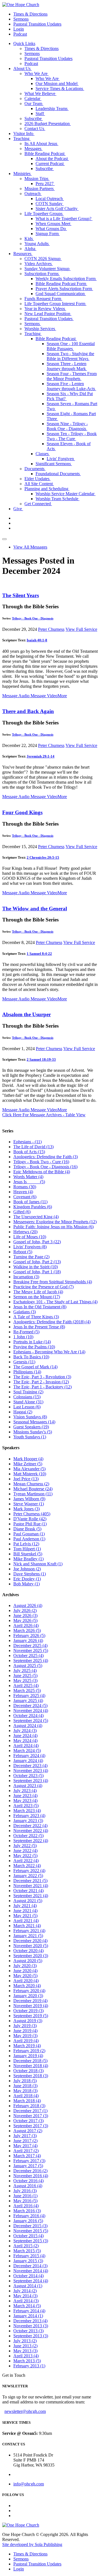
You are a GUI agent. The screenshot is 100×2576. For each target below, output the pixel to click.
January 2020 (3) (28, 1996)
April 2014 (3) (26, 2301)
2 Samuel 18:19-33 (41, 1059)
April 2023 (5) (26, 1806)
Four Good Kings (22, 812)
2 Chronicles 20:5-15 (43, 857)
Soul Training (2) (28, 1392)
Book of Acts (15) (29, 1152)
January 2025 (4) (28, 1701)
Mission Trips (37, 179)
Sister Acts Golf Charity (57, 209)
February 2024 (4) (29, 1756)
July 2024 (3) (25, 1731)
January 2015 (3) (28, 2261)
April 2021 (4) (26, 1921)
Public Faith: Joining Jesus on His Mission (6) (53, 1227)
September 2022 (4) (31, 1841)
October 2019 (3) (28, 2011)
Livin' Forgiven (61, 459)
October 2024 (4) (28, 1716)
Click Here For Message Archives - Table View (44, 1115)
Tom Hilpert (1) (27, 1549)
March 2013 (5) (27, 2361)
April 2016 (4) (26, 2206)
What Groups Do (51, 229)
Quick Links (24, 43)
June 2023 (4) (25, 1796)
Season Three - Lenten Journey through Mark (67, 366)
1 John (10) (23, 1337)
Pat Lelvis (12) (26, 1544)
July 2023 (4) (25, 1791)
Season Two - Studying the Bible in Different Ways (70, 356)
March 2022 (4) (27, 1866)
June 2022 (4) (25, 1851)
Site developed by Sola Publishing (32, 2544)
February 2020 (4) (29, 1991)
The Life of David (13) (33, 1147)
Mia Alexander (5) (29, 1469)
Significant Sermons (54, 464)
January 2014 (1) (28, 2316)
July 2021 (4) (25, 1906)
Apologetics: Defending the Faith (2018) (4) (52, 1322)
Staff (40, 114)
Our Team (34, 104)
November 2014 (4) (31, 2271)
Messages (33, 149)
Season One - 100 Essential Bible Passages (71, 346)
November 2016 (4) (31, 2176)
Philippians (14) (27, 1372)
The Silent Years (21, 595)
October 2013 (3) (28, 2331)
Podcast (20, 34)
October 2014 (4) (28, 2276)
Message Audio (16, 696)
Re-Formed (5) (26, 1332)
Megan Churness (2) (31, 1484)
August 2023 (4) (28, 1786)
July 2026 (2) (25, 1610)
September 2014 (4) (31, 2281)
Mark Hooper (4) (28, 1459)
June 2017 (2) (25, 2141)
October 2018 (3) (28, 2071)
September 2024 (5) (31, 1721)
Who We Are (37, 74)
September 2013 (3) (31, 2336)
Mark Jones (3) (27, 1509)
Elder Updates (37, 479)
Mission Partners (40, 189)
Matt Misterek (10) (30, 1474)
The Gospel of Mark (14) (35, 1367)
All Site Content (39, 484)
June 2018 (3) (25, 2086)
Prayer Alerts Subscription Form (64, 289)
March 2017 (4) (27, 2156)
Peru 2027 (45, 184)
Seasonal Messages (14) (34, 1422)
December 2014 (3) (30, 2266)
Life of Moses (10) (30, 1237)
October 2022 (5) (28, 1836)
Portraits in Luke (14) (32, 1342)
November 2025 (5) (31, 1651)
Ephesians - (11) (27, 1142)
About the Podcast (52, 159)
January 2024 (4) (28, 1761)
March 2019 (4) (27, 2046)
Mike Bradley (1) (28, 1559)
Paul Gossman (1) (29, 1534)
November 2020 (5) (31, 1946)
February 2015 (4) (29, 2256)
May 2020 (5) (25, 1976)
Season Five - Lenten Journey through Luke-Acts (71, 386)
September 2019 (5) (31, 2016)
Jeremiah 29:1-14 (41, 756)
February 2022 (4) (29, 1871)
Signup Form (48, 234)
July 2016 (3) (25, 2191)
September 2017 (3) (31, 2126)
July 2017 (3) (25, 2136)
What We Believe (40, 94)
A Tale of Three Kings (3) (36, 1317)
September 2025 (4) (31, 1661)
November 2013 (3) (31, 2326)
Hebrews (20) (25, 1232)
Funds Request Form (43, 299)
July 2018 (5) (25, 2081)
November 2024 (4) (31, 1711)
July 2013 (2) (25, 2341)
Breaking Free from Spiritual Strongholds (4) (53, 1282)
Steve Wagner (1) (29, 1504)
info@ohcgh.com (29, 2484)
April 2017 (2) (26, 2151)
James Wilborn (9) (29, 1499)
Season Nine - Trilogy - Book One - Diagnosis (67, 426)
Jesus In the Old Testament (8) (40, 1307)
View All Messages (30, 547)
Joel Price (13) (26, 1479)
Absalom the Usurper (27, 1014)
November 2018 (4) (31, 2066)
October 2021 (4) (28, 1891)
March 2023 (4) (27, 1811)
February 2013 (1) (29, 2366)
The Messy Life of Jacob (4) (38, 1292)
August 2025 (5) (28, 1666)
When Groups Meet (53, 224)
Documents (35, 469)
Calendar (33, 99)
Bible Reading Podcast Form (61, 284)
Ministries (22, 174)
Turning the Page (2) (31, 1257)
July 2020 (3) (25, 1966)
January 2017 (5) (28, 2166)
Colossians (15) (27, 1397)
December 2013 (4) (30, 2321)
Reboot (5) (23, 1252)
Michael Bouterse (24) (33, 1489)
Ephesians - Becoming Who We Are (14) (49, 1352)
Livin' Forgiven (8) (30, 1247)
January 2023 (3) (28, 1821)
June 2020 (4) (25, 1971)
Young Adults (37, 244)
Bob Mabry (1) (27, 1584)
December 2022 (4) (30, 1826)
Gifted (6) (22, 1212)
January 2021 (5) (28, 1936)
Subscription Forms (42, 274)
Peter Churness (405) (32, 1514)
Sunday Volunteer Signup (47, 269)
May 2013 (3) (25, 2351)
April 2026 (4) (26, 1625)
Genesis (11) (24, 1362)
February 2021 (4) (29, 1931)
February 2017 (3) (29, 2161)
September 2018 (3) (31, 2076)
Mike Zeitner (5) (28, 1464)
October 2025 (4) (28, 1656)
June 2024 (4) (25, 1736)
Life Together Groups (44, 214)
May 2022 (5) (25, 1856)
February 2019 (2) (29, 2051)
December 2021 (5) (30, 1881)
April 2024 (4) (26, 1746)
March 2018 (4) (27, 2101)
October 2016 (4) (28, 2181)
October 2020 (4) (28, 1951)
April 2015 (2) (26, 2246)
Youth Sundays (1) (30, 1437)
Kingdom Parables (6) (33, 1207)
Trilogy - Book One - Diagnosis (33, 618)
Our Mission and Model (57, 84)
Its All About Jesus (41, 144)
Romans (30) (25, 1187)
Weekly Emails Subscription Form (66, 279)
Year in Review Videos (45, 309)
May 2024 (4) (25, 1741)
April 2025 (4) (26, 1686)
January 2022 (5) (28, 1876)
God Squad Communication (61, 294)
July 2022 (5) (25, 1846)
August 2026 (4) (28, 1605)
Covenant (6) (25, 1197)
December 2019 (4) (30, 2001)
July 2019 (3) (25, 2026)
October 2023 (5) (28, 1776)
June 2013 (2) (25, 2346)
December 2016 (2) (30, 2171)
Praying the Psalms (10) (34, 1347)
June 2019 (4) (25, 2031)
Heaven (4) (23, 1192)
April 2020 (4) (26, 1981)
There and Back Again (28, 711)
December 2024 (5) (30, 1706)
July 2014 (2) (25, 2291)
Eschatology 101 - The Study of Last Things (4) (55, 1302)
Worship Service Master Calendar (66, 494)
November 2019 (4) (31, 2006)
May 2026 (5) (25, 1620)
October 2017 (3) (28, 2121)
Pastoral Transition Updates (37, 24)
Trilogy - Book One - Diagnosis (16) (45, 1167)
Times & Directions (30, 14)
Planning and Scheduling (47, 489)
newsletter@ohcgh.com (25, 2411)
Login (19, 29)
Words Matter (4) (28, 1177)
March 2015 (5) (27, 2251)
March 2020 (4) (27, 1986)
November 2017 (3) (31, 2116)
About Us (22, 68)
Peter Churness (51, 629)
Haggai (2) (23, 1412)
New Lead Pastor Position (48, 314)
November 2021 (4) (31, 1886)
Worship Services (40, 329)
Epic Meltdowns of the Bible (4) (42, 1172)
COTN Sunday (50, 204)
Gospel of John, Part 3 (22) (37, 1242)
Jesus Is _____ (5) (29, 1182)
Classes (43, 454)
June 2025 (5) (25, 1676)
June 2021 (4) (25, 1911)
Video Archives (39, 264)
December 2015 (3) (30, 2226)
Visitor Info (24, 134)
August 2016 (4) (28, 2186)
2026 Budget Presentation (48, 124)
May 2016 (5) (25, 2201)
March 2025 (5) (27, 1691)
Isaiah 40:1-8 (37, 640)
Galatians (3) (25, 1312)
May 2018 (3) (25, 2091)
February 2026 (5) (29, 1635)
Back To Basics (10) (31, 1357)
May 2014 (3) (25, 2296)
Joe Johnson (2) (27, 1569)
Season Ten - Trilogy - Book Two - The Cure (72, 436)
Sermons (21, 19)
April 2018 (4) (26, 2096)
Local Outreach (50, 199)
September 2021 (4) (31, 1896)
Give (18, 509)
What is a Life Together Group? (64, 219)
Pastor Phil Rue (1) (30, 1524)
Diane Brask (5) (27, 1529)
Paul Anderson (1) (29, 1539)
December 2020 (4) (30, 1941)
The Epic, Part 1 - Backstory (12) (42, 1387)
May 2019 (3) (25, 2036)
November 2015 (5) (31, 2231)
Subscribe (34, 119)
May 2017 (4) (25, 2146)
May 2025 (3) (25, 1681)
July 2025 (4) (25, 1671)
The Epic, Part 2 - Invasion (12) (41, 1382)
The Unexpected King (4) (36, 1217)
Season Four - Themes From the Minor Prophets (72, 376)
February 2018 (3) (29, 2106)
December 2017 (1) (30, 2111)
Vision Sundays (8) (30, 1417)
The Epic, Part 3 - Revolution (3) (42, 1377)
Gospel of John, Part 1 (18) (37, 1272)
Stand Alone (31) (28, 1402)
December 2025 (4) (30, 1645)
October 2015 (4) (28, 2236)
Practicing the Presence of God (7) (43, 1287)
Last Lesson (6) (27, 1407)
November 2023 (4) (31, 1771)
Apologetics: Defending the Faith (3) (46, 1157)
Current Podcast (50, 164)
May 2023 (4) (25, 1801)
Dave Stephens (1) (30, 1574)
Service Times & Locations (60, 89)
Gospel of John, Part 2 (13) (37, 1262)
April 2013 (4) (26, 2356)
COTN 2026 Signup (43, 259)
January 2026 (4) (28, 1640)
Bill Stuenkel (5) (28, 1554)
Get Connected (38, 504)
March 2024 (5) (27, 1751)
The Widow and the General (35, 909)
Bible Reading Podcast (45, 154)
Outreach (33, 194)
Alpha (30, 249)
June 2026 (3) (25, 1615)
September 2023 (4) (31, 1781)
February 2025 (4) (29, 1696)
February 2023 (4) (29, 1816)
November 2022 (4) (31, 1831)
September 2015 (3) (31, 2241)
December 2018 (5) (30, 2061)
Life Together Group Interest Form (55, 304)
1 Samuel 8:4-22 (39, 954)
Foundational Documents (58, 474)
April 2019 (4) (26, 2041)
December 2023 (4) (30, 1766)
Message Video (43, 696)
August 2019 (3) (28, 2021)
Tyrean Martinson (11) (33, 1494)
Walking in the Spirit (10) (36, 1267)
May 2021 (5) (25, 1916)
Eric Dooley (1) (27, 1579)
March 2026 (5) (27, 1630)
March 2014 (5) (27, 2306)
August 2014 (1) (28, 2286)
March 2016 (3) (27, 2211)
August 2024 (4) (28, 1726)
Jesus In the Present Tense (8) (39, 1327)
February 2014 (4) (29, 2311)
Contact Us (35, 129)
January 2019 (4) (28, 2056)
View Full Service (81, 629)
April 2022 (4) (26, 1861)
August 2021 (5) (28, 1901)
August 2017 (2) (28, 2131)
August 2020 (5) (28, 1961)
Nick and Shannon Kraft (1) (38, 1564)
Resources (23, 254)
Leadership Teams (52, 109)
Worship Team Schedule (57, 499)
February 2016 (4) (29, 2216)
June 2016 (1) (25, 2196)
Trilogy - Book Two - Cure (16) (41, 1162)
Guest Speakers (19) (31, 1427)
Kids (29, 239)
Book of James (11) (30, 1202)
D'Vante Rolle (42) (30, 1519)
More (62, 696)
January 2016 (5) (28, 2221)
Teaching (22, 139)
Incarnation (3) (26, 1277)
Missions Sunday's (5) (33, 1432)
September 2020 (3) (31, 1956)
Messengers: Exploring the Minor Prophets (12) (55, 1222)
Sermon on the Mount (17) (37, 1297)
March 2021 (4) (27, 1926)
